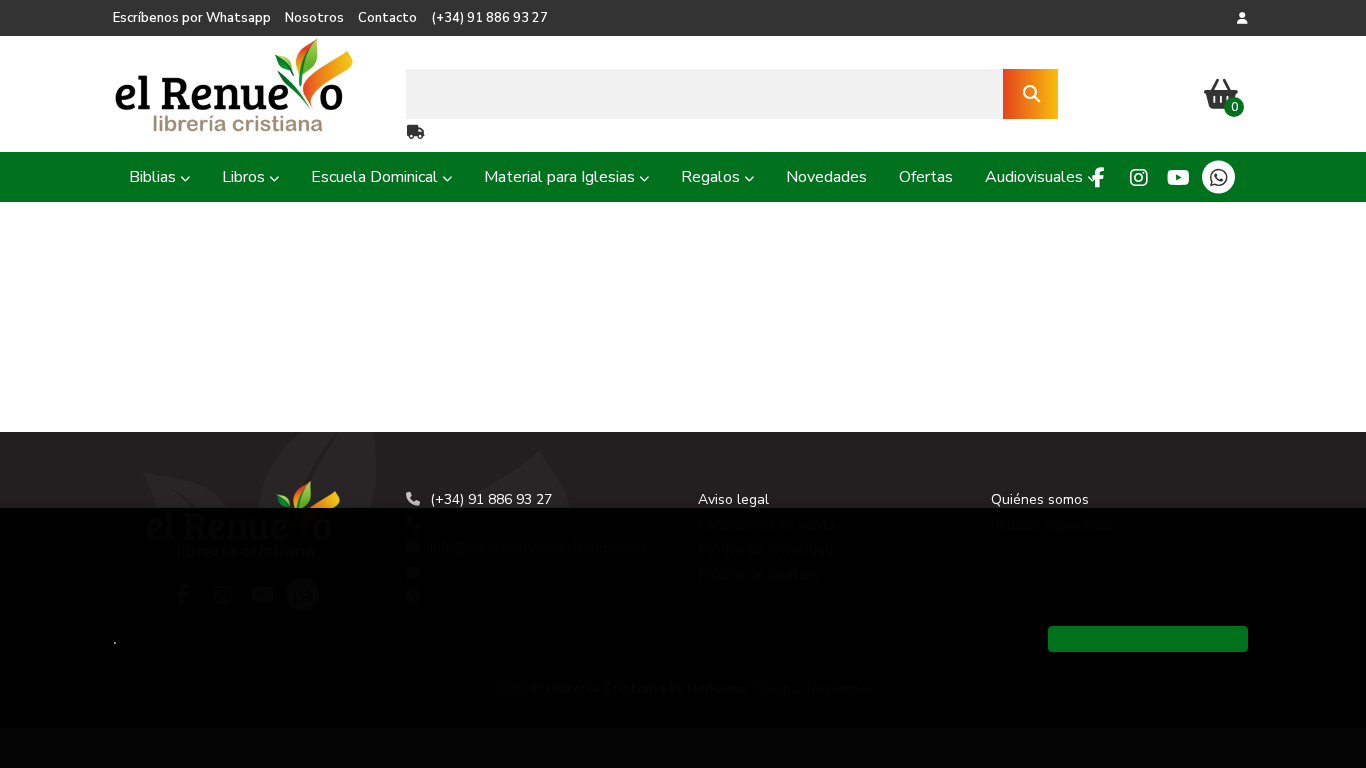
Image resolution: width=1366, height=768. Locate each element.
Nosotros (314, 18)
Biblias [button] (154, 177)
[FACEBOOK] (1098, 177)
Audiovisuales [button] (1036, 177)
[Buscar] (1030, 94)
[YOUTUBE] (1178, 177)
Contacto (387, 18)
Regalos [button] (712, 177)
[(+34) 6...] (1218, 177)
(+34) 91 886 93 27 (489, 18)
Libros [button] (245, 177)
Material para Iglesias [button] (561, 177)
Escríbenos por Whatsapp (192, 18)
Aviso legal (733, 499)
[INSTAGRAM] (1138, 177)
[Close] (1148, 639)
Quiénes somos (1040, 499)
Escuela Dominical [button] (376, 177)
